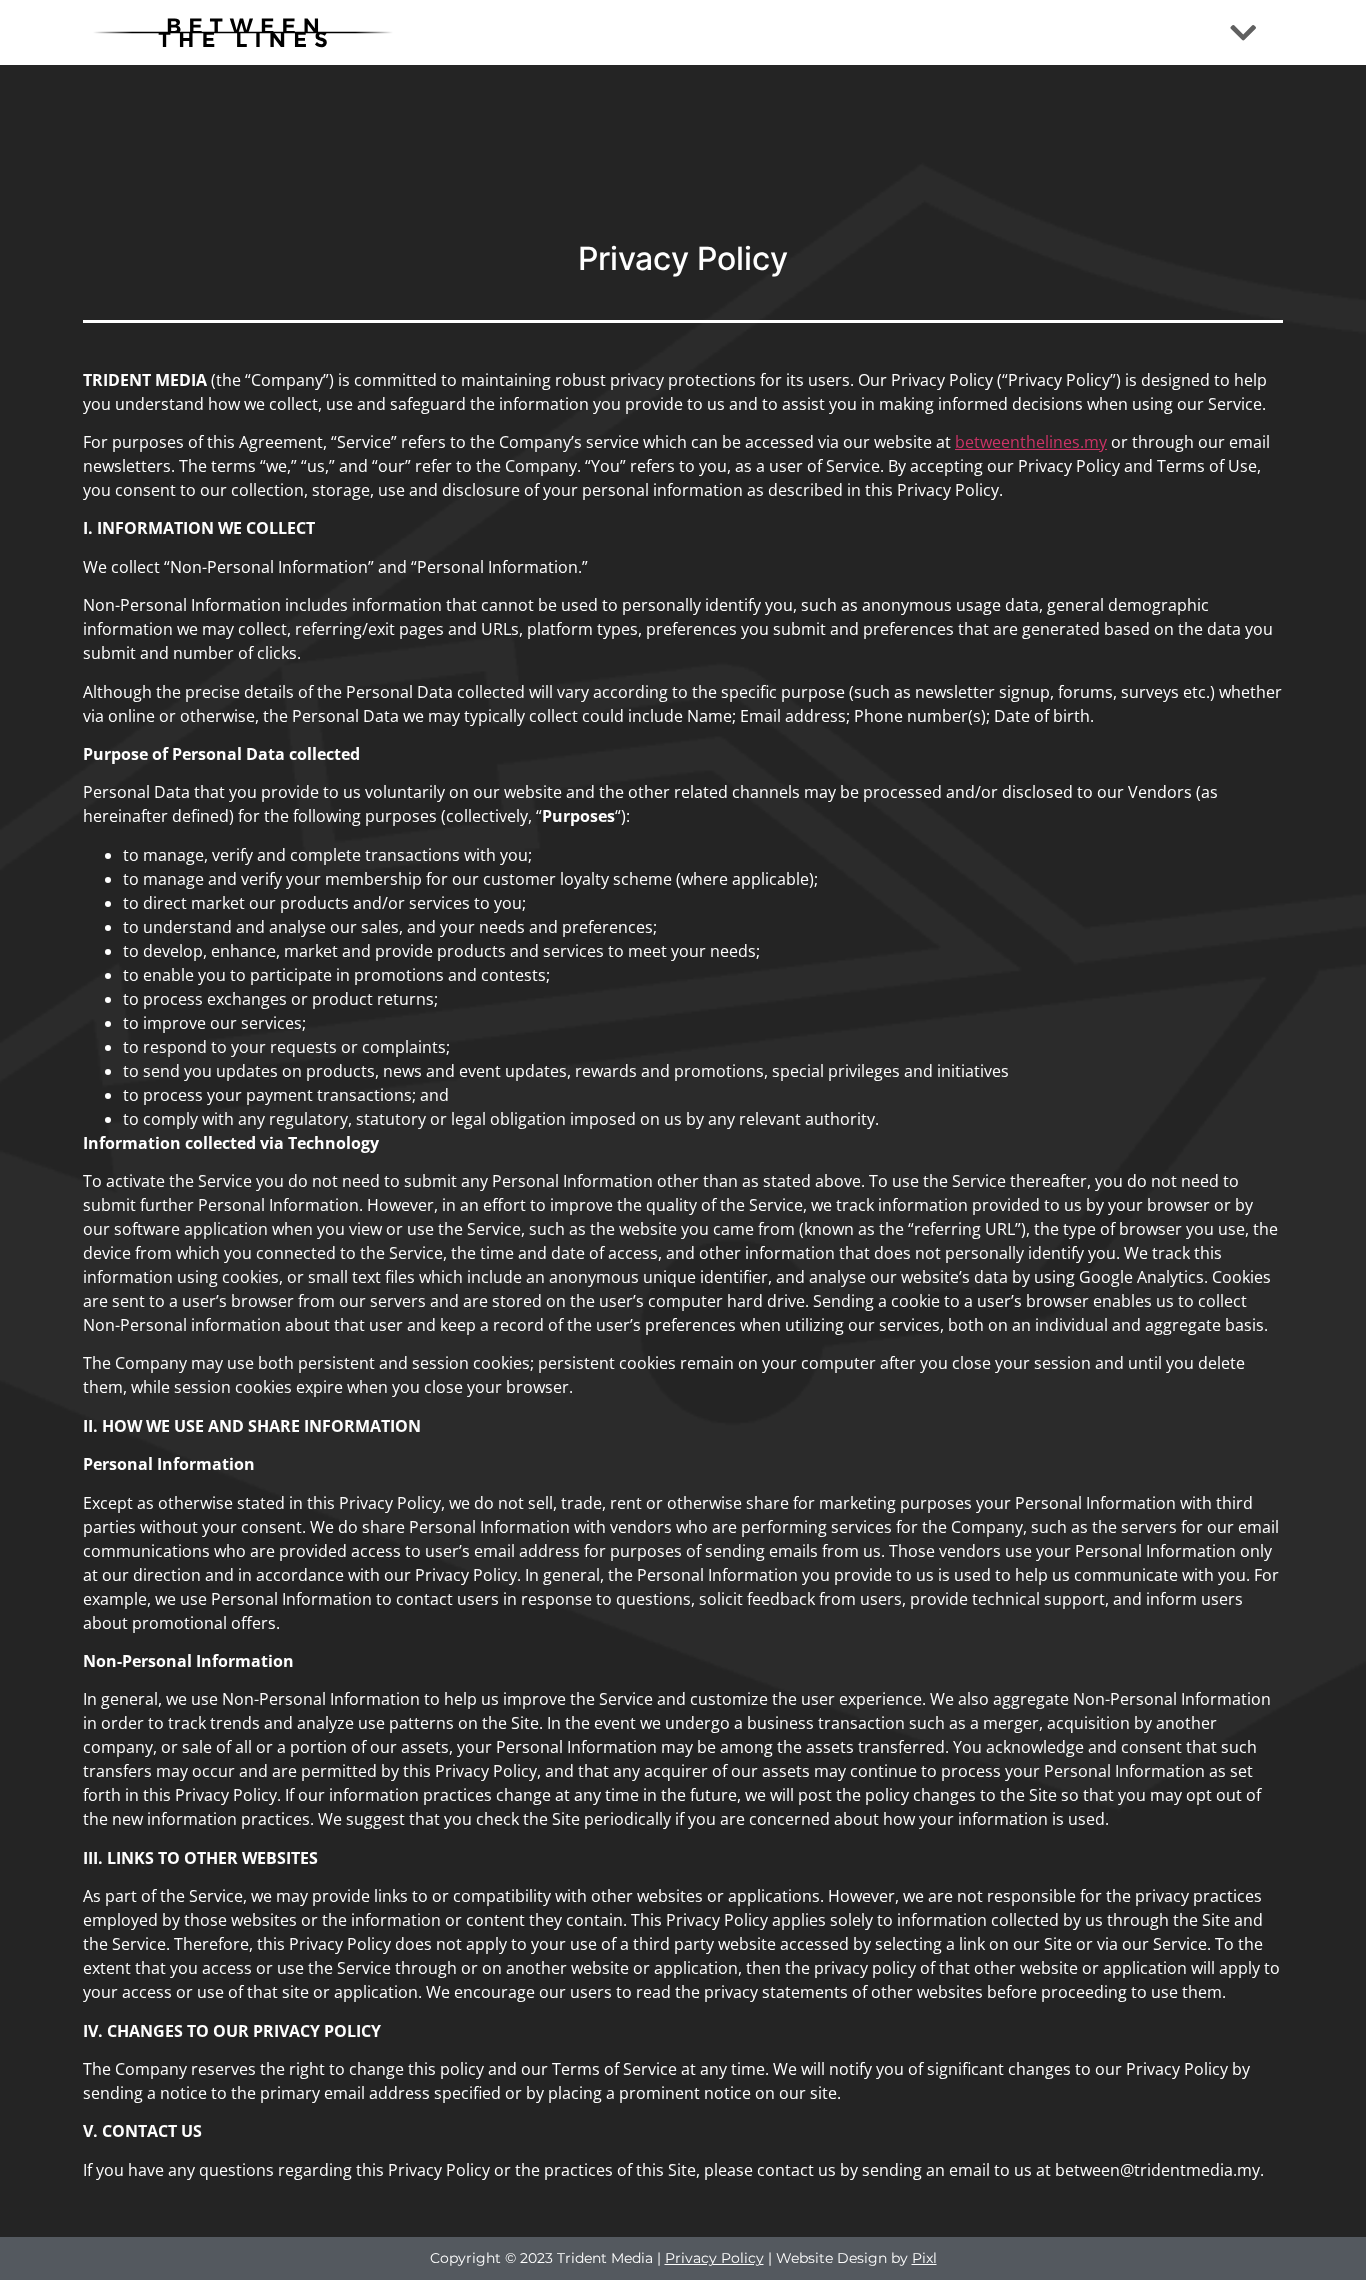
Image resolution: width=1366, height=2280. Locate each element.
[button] (1242, 32)
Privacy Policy (714, 2258)
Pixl (924, 2258)
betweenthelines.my (1031, 442)
